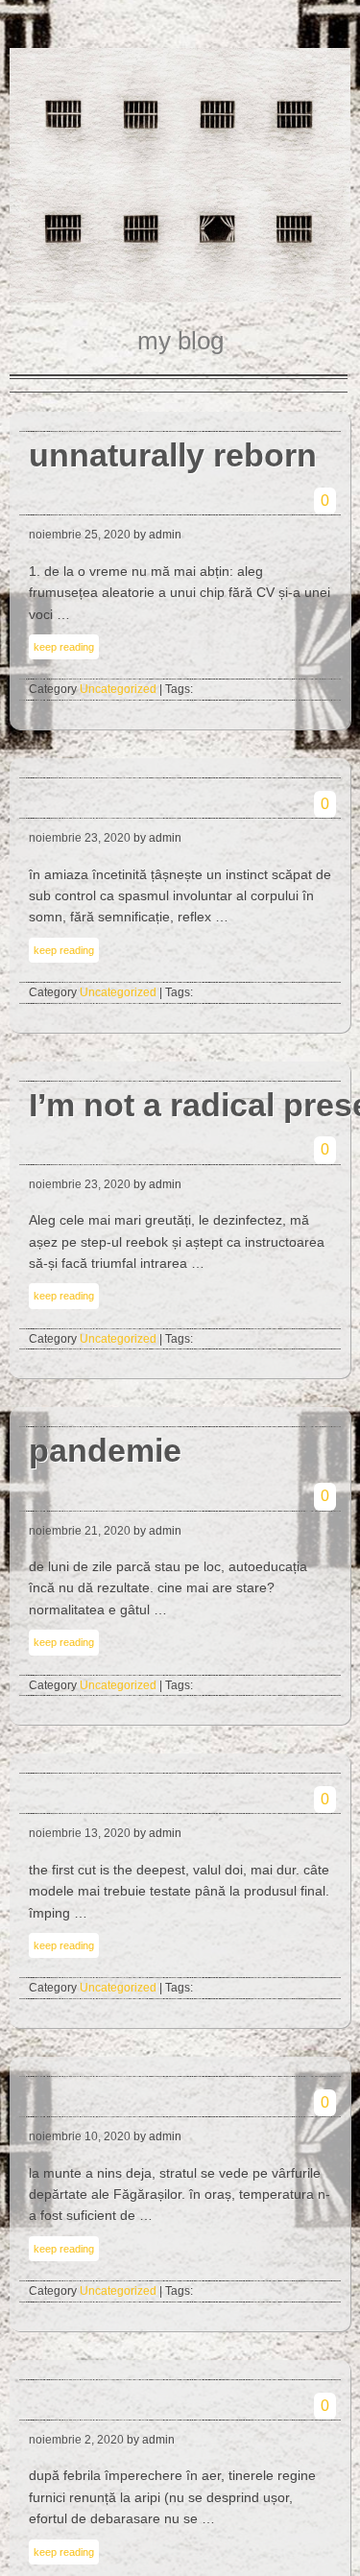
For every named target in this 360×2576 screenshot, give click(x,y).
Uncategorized (118, 689)
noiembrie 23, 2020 (80, 838)
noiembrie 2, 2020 (76, 2440)
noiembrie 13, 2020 (80, 1833)
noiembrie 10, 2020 (80, 2136)
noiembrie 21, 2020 (80, 1531)
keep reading (64, 647)
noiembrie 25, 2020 (80, 535)
